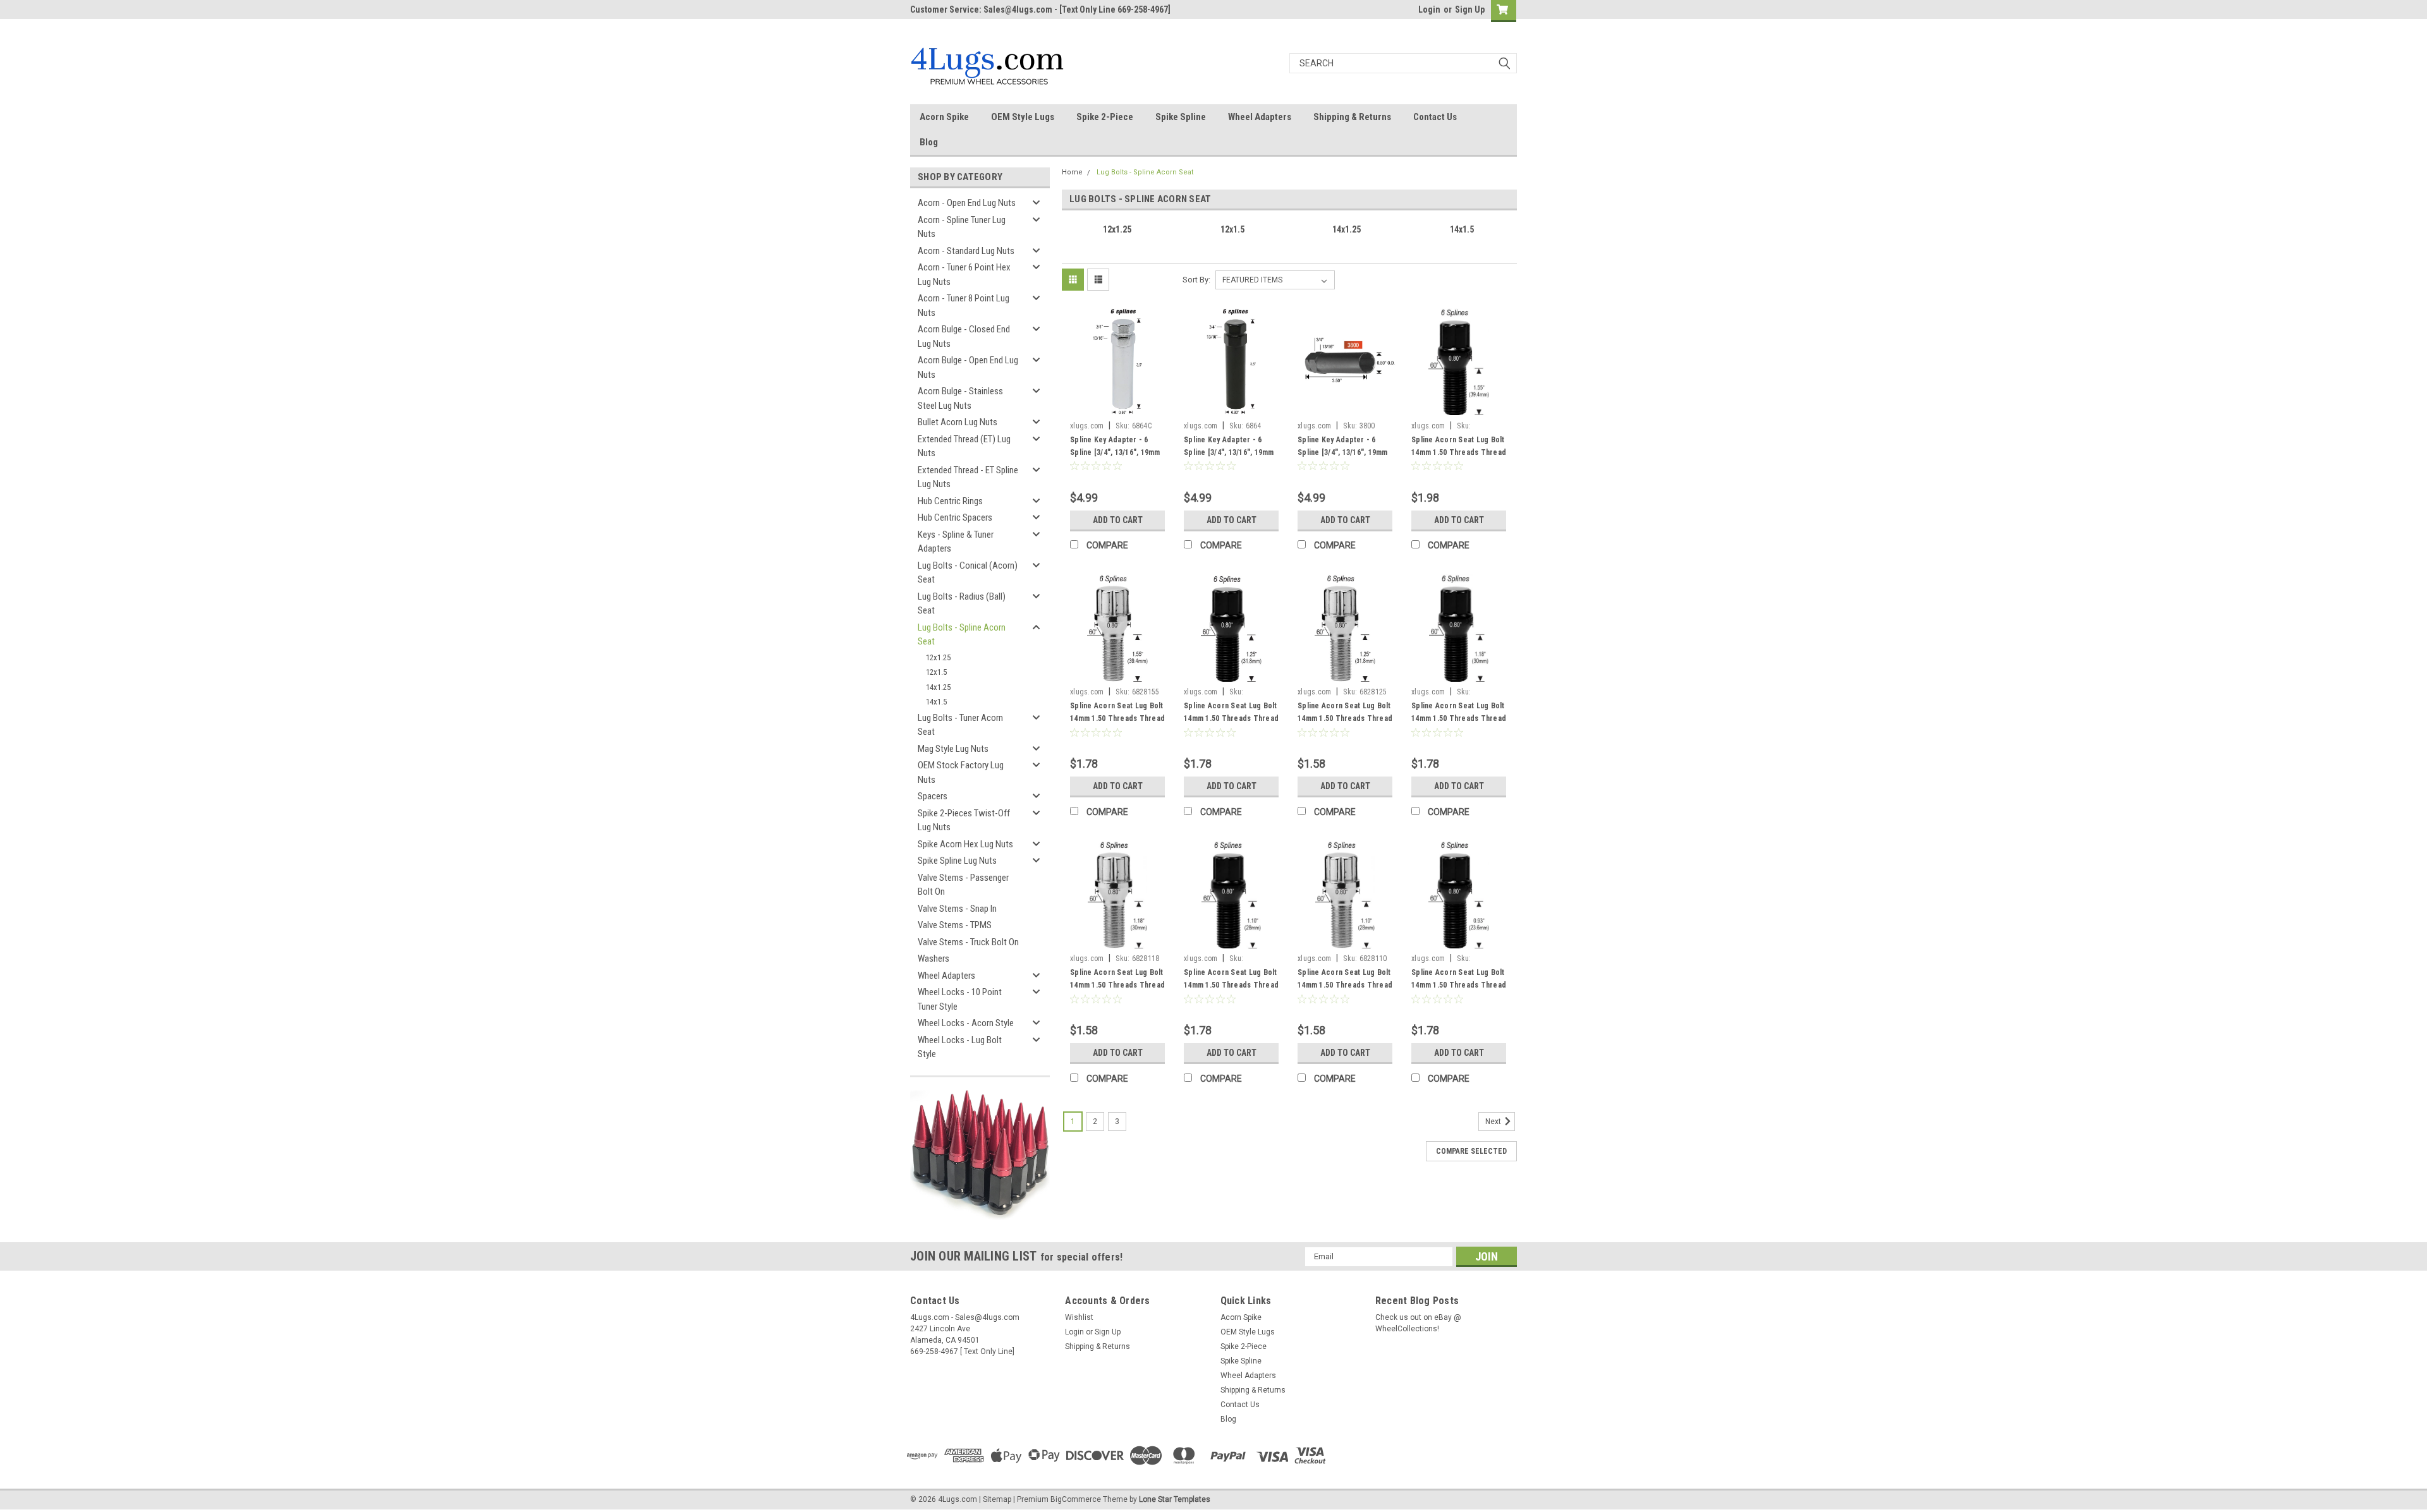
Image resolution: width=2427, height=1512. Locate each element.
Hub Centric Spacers (955, 517)
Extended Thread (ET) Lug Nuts (964, 446)
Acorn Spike (944, 117)
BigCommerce (1076, 1499)
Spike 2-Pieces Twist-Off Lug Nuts (964, 820)
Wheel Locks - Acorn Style (966, 1023)
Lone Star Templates (1175, 1499)
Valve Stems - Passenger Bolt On (963, 885)
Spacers (933, 796)
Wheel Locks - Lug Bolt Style (960, 1047)
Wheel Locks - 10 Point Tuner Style (960, 999)
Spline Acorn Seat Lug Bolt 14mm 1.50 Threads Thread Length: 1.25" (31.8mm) (1345, 718)
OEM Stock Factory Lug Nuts (961, 772)
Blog (929, 142)
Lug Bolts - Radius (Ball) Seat (962, 604)
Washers (934, 959)
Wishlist (1079, 1317)
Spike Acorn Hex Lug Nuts (965, 844)
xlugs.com (1087, 426)
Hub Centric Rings (950, 501)
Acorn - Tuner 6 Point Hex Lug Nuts (964, 275)
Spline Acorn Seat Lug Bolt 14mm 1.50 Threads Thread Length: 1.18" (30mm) (1117, 985)
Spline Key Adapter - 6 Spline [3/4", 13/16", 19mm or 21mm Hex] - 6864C (1115, 452)
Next (1494, 1122)
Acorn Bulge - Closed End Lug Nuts (964, 336)
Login (1429, 9)
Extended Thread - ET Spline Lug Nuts (968, 477)
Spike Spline (1181, 117)
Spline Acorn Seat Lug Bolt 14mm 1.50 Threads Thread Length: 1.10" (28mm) (1345, 985)
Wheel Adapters (1260, 117)
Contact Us (1435, 117)
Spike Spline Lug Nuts (957, 861)
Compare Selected (1471, 1151)
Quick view (1117, 406)
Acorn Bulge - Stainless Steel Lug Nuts (960, 398)
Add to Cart (1118, 520)
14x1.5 (936, 702)
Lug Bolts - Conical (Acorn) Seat (968, 573)
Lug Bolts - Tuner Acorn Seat (960, 725)
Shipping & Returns (1352, 117)
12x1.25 (938, 657)
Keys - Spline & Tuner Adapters (956, 542)
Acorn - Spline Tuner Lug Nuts (962, 227)
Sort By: (1196, 280)
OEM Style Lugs (1023, 117)
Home (1072, 172)
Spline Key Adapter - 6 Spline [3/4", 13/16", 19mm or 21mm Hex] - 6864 (1229, 452)
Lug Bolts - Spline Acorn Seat (962, 635)
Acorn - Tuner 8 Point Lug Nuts (964, 305)
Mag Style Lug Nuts (953, 749)
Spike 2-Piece (1105, 117)
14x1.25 (938, 687)
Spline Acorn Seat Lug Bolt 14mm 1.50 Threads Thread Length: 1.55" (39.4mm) (1117, 718)
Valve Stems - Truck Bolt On (968, 942)
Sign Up (1470, 9)
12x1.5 (936, 672)
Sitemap (997, 1499)
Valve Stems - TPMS (955, 925)
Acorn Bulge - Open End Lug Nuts (968, 367)
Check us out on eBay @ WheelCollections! (1418, 1323)
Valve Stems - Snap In (957, 909)
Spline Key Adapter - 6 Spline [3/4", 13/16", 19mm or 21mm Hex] (1343, 452)
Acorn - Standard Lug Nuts (966, 251)
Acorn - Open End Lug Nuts (967, 203)
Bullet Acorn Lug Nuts (958, 422)
